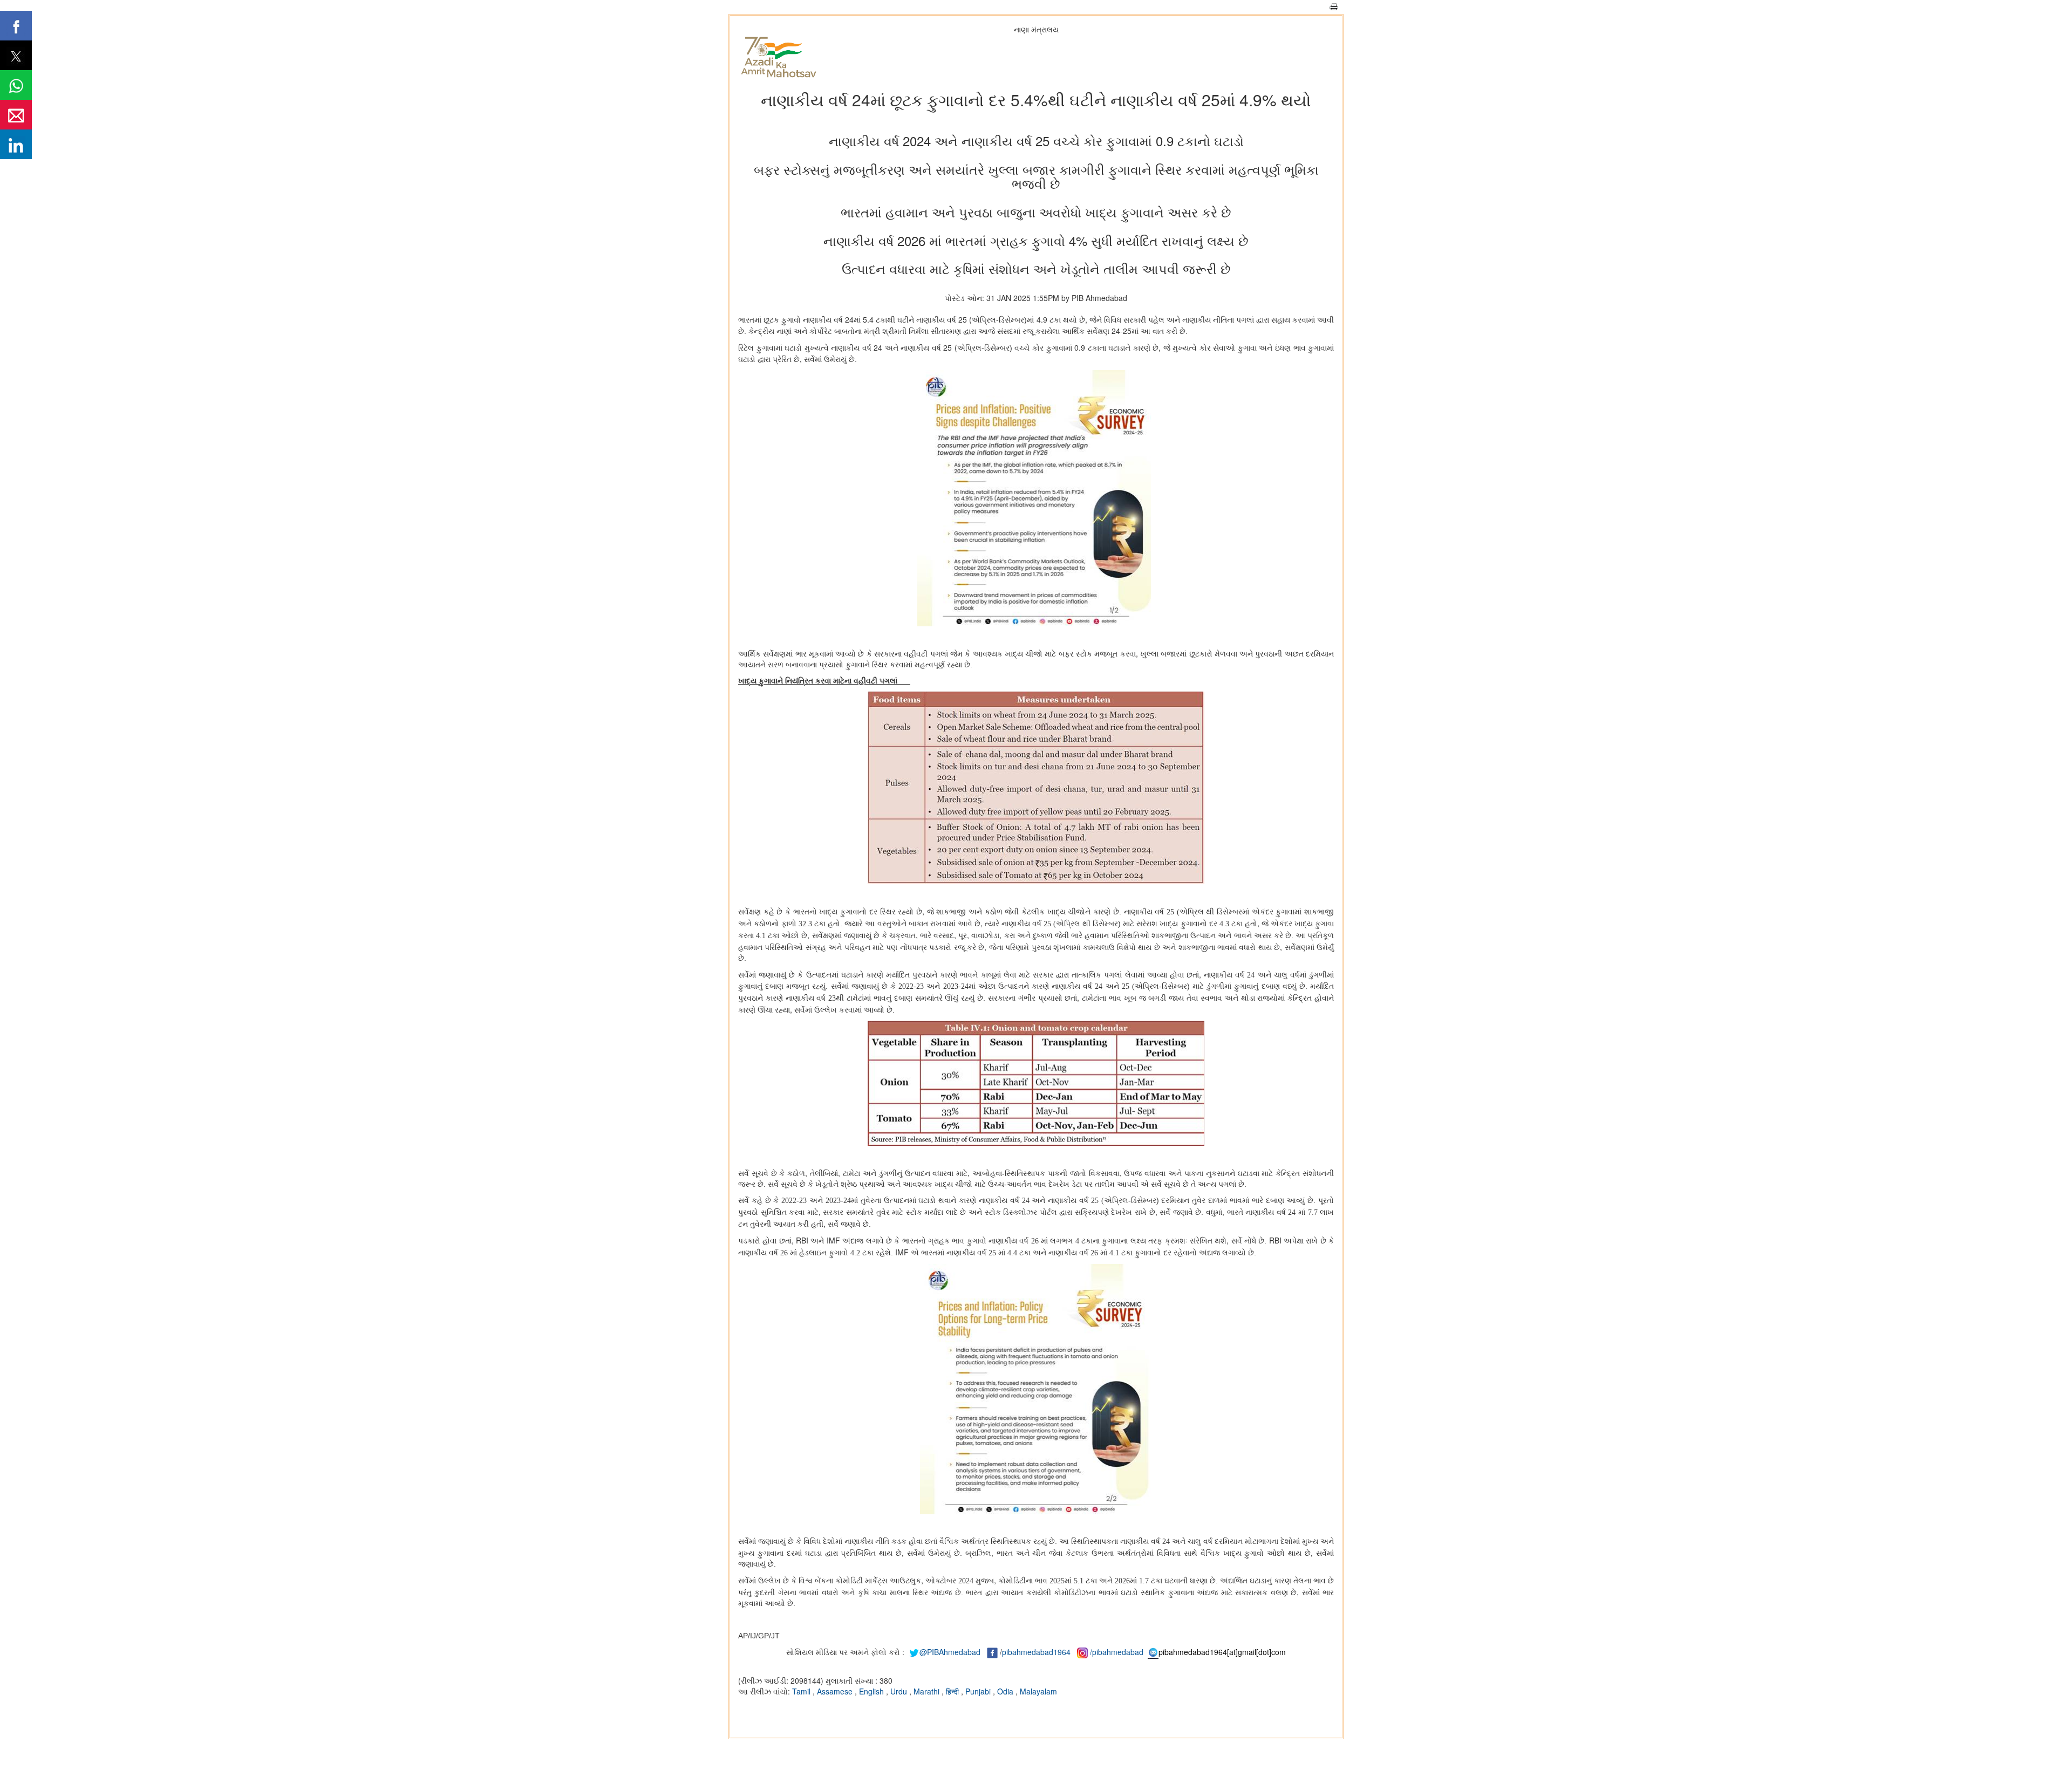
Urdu (900, 1691)
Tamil (802, 1691)
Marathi (928, 1691)
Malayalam (1038, 1691)
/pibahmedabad (1117, 1652)
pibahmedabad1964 (1036, 1652)
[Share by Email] (16, 115)
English (873, 1691)
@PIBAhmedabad (950, 1652)
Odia (1006, 1691)
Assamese (836, 1691)
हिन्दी (953, 1691)
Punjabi (979, 1691)
